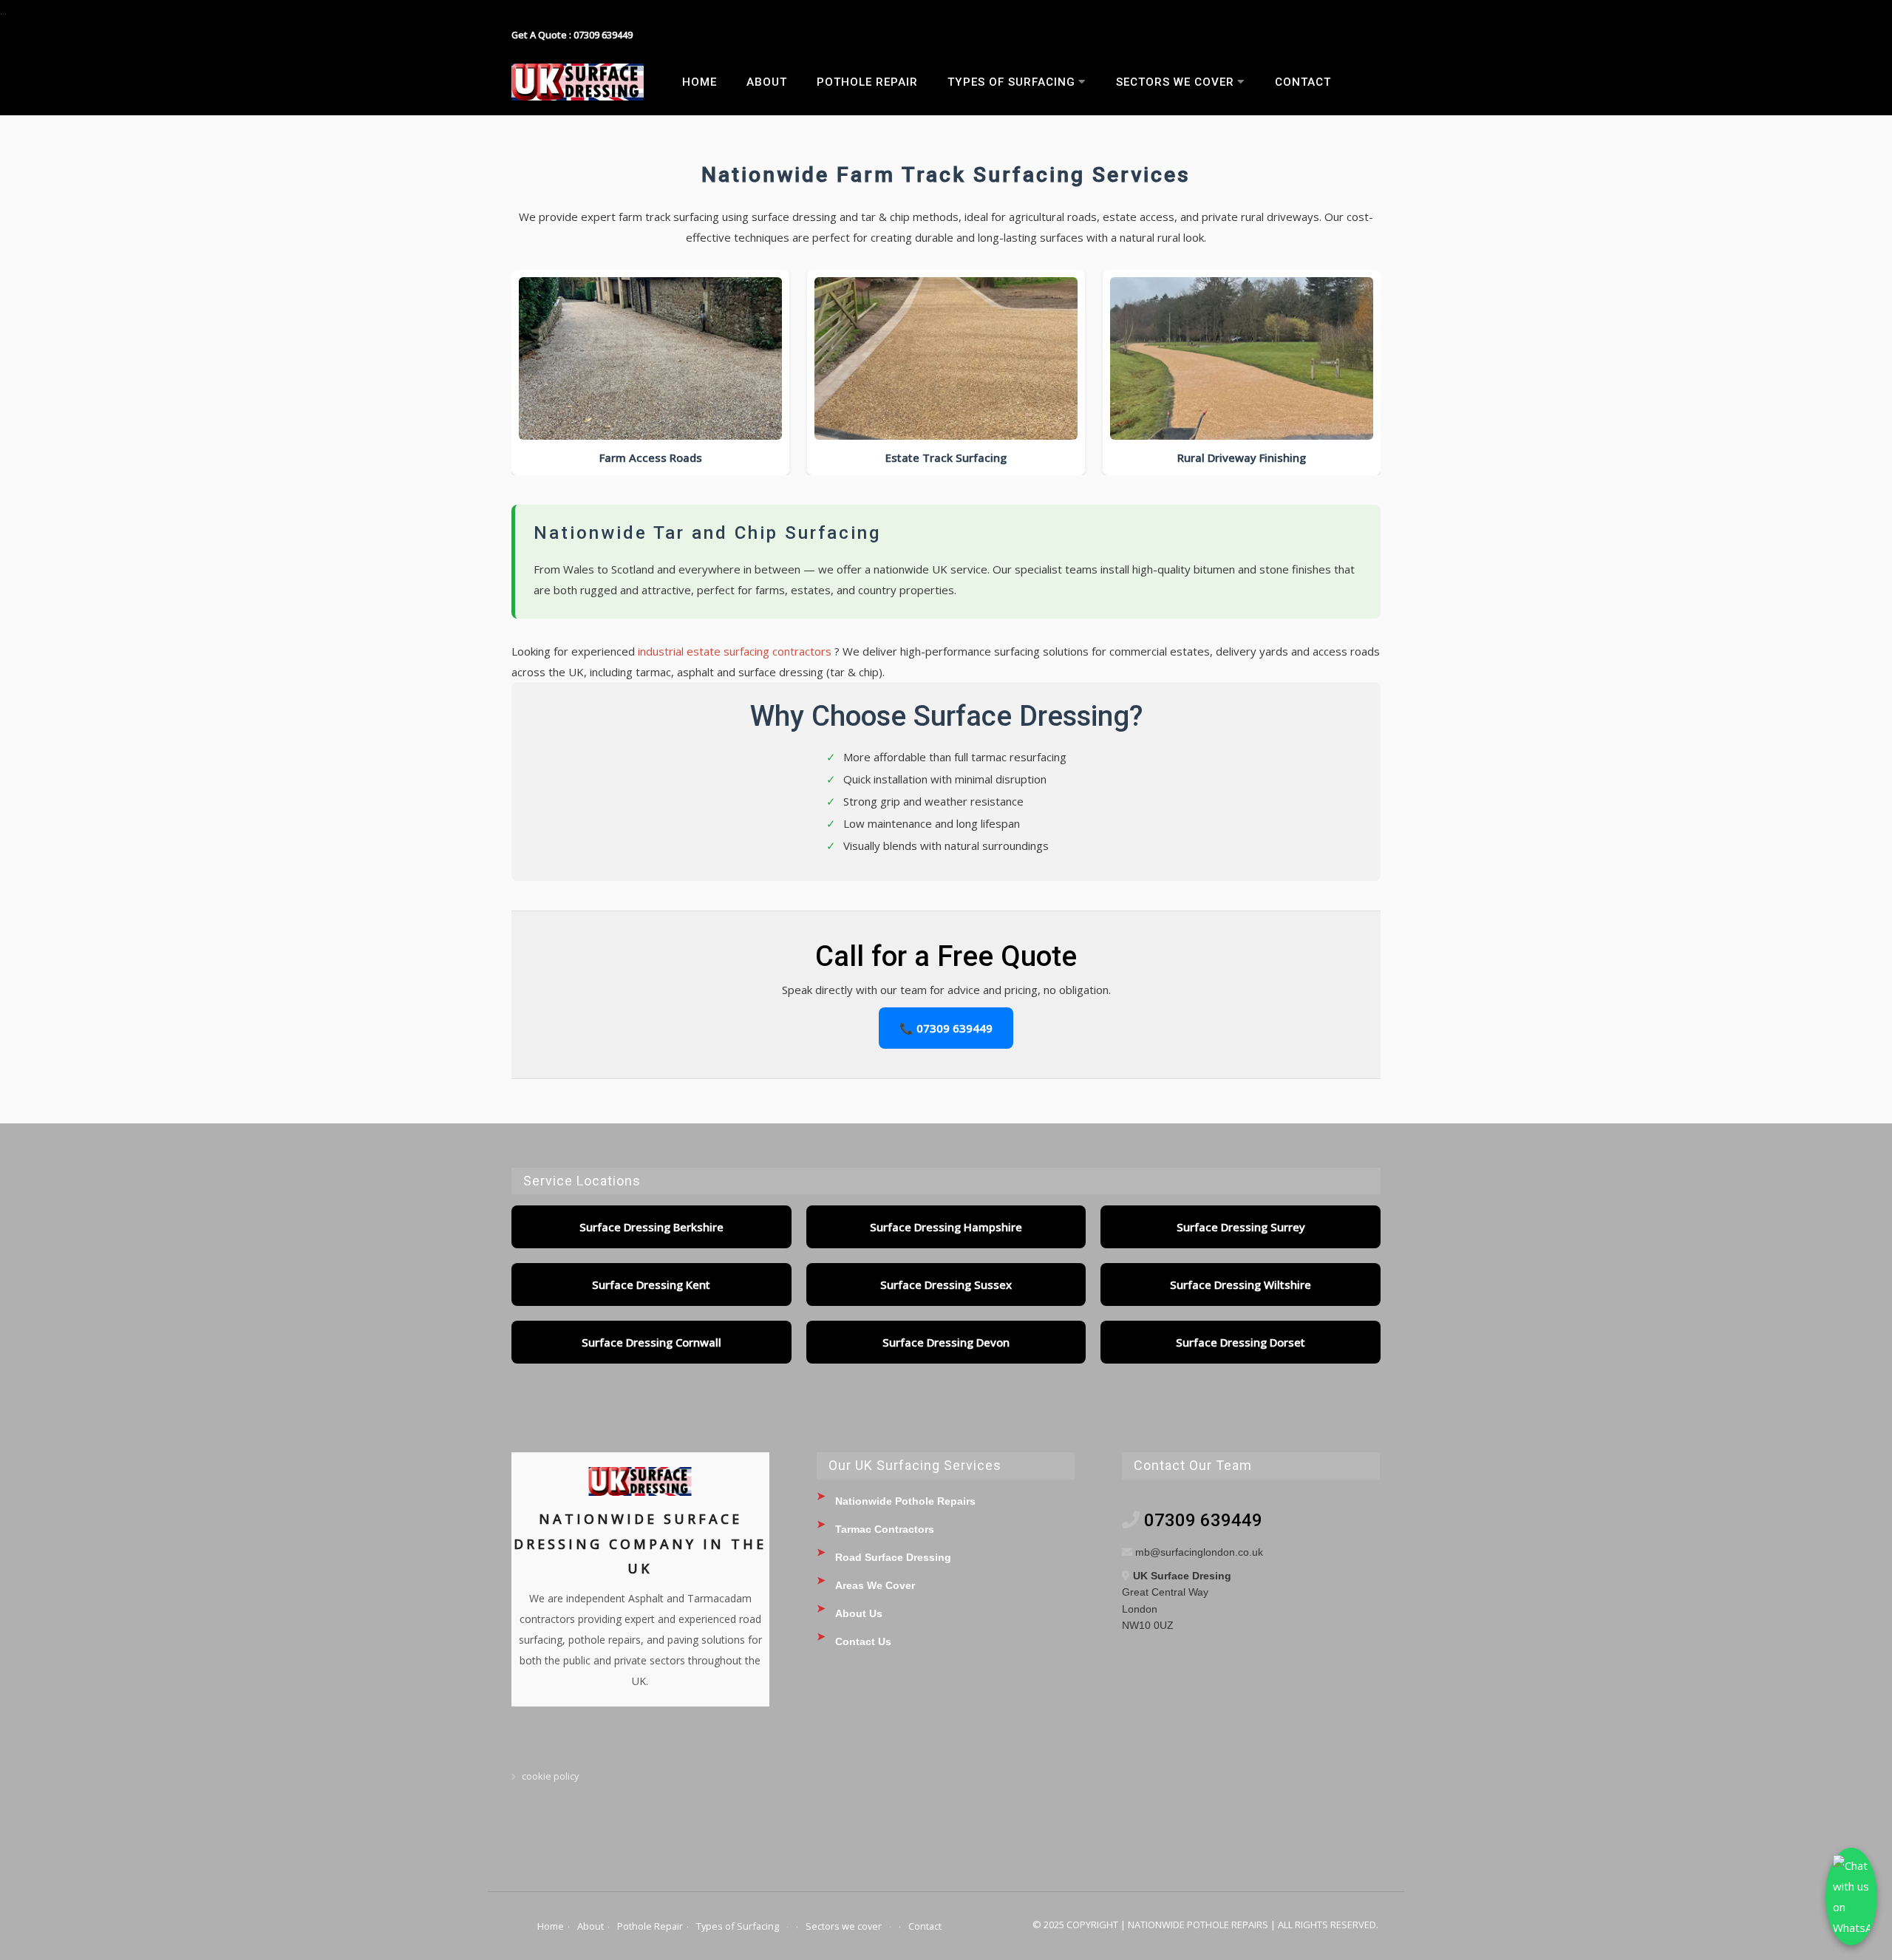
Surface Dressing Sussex (946, 1284)
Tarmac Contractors (885, 1529)
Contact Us (863, 1641)
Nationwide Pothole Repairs (905, 1501)
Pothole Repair (867, 82)
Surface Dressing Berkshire (651, 1227)
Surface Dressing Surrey (1241, 1227)
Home (700, 82)
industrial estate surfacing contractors (736, 651)
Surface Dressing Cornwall (651, 1342)
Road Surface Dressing (893, 1557)
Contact (1303, 82)
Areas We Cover (875, 1585)
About (767, 82)
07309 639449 (1203, 1520)
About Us (859, 1613)
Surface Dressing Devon (946, 1342)
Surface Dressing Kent (651, 1284)
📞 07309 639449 (946, 1028)
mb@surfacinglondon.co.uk (1199, 1552)
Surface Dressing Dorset (1241, 1342)
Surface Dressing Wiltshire (1241, 1284)
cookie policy (550, 1776)
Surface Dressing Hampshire (946, 1227)
